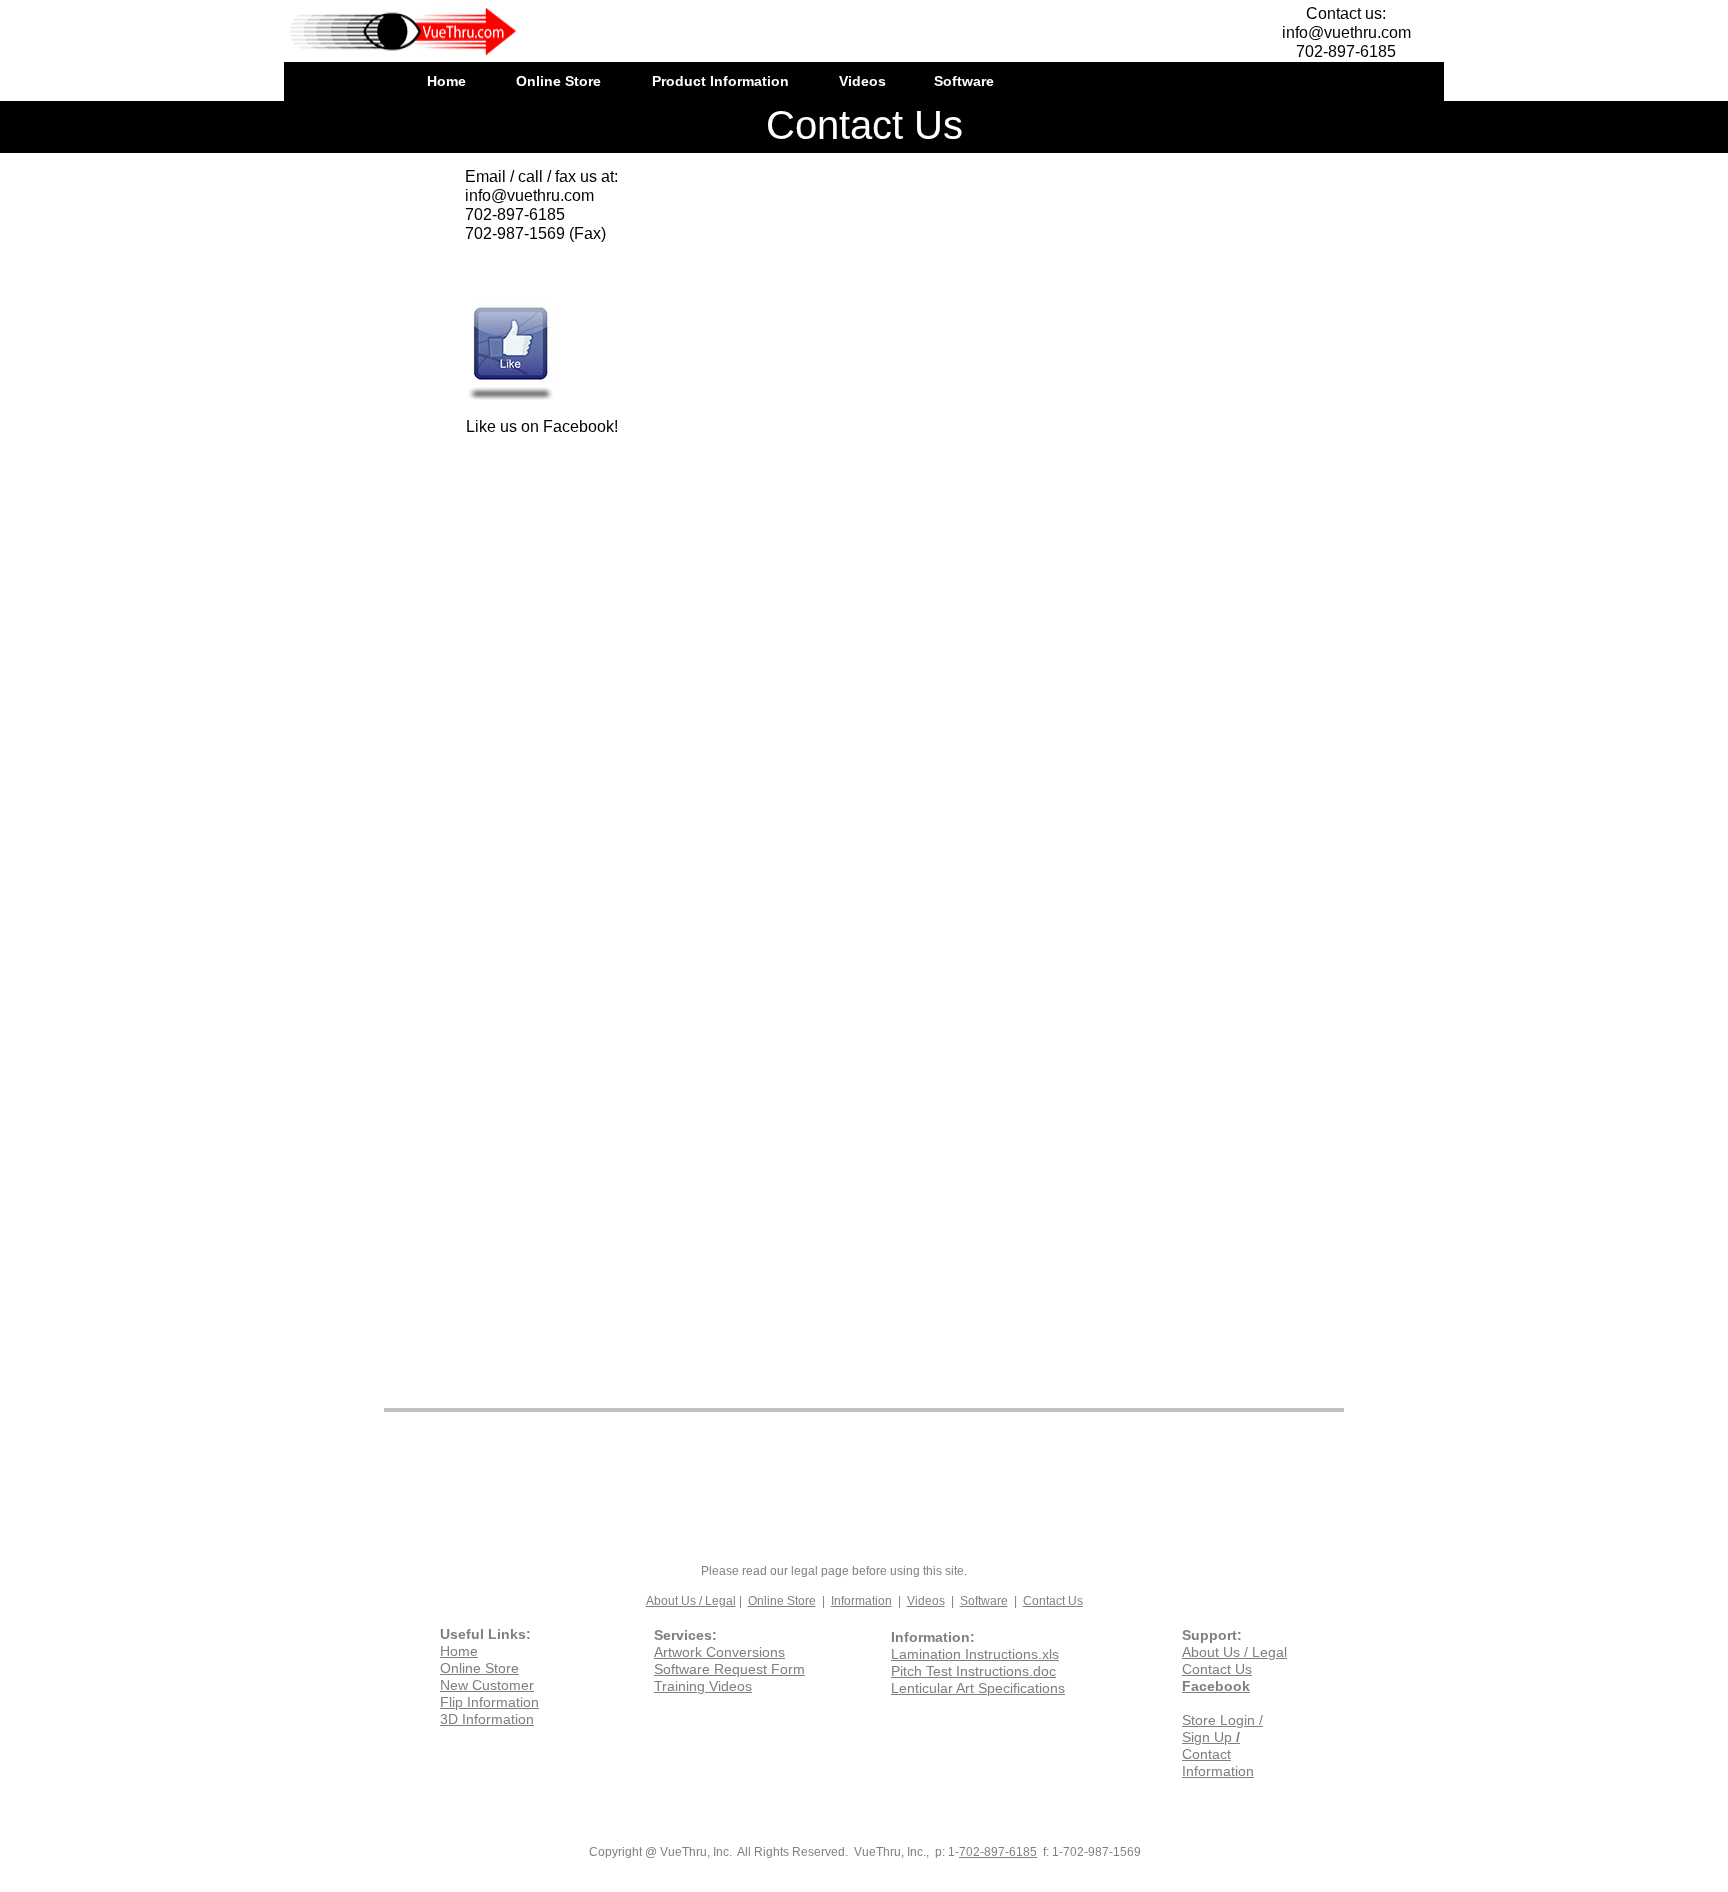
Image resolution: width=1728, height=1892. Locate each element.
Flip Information (489, 1702)
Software (984, 1601)
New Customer (487, 1685)
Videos (926, 1601)
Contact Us (1053, 1601)
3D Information (487, 1719)
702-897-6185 (998, 1852)
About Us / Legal (691, 1601)
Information (861, 1601)
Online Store (782, 1601)
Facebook (1216, 1686)
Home (459, 1651)
